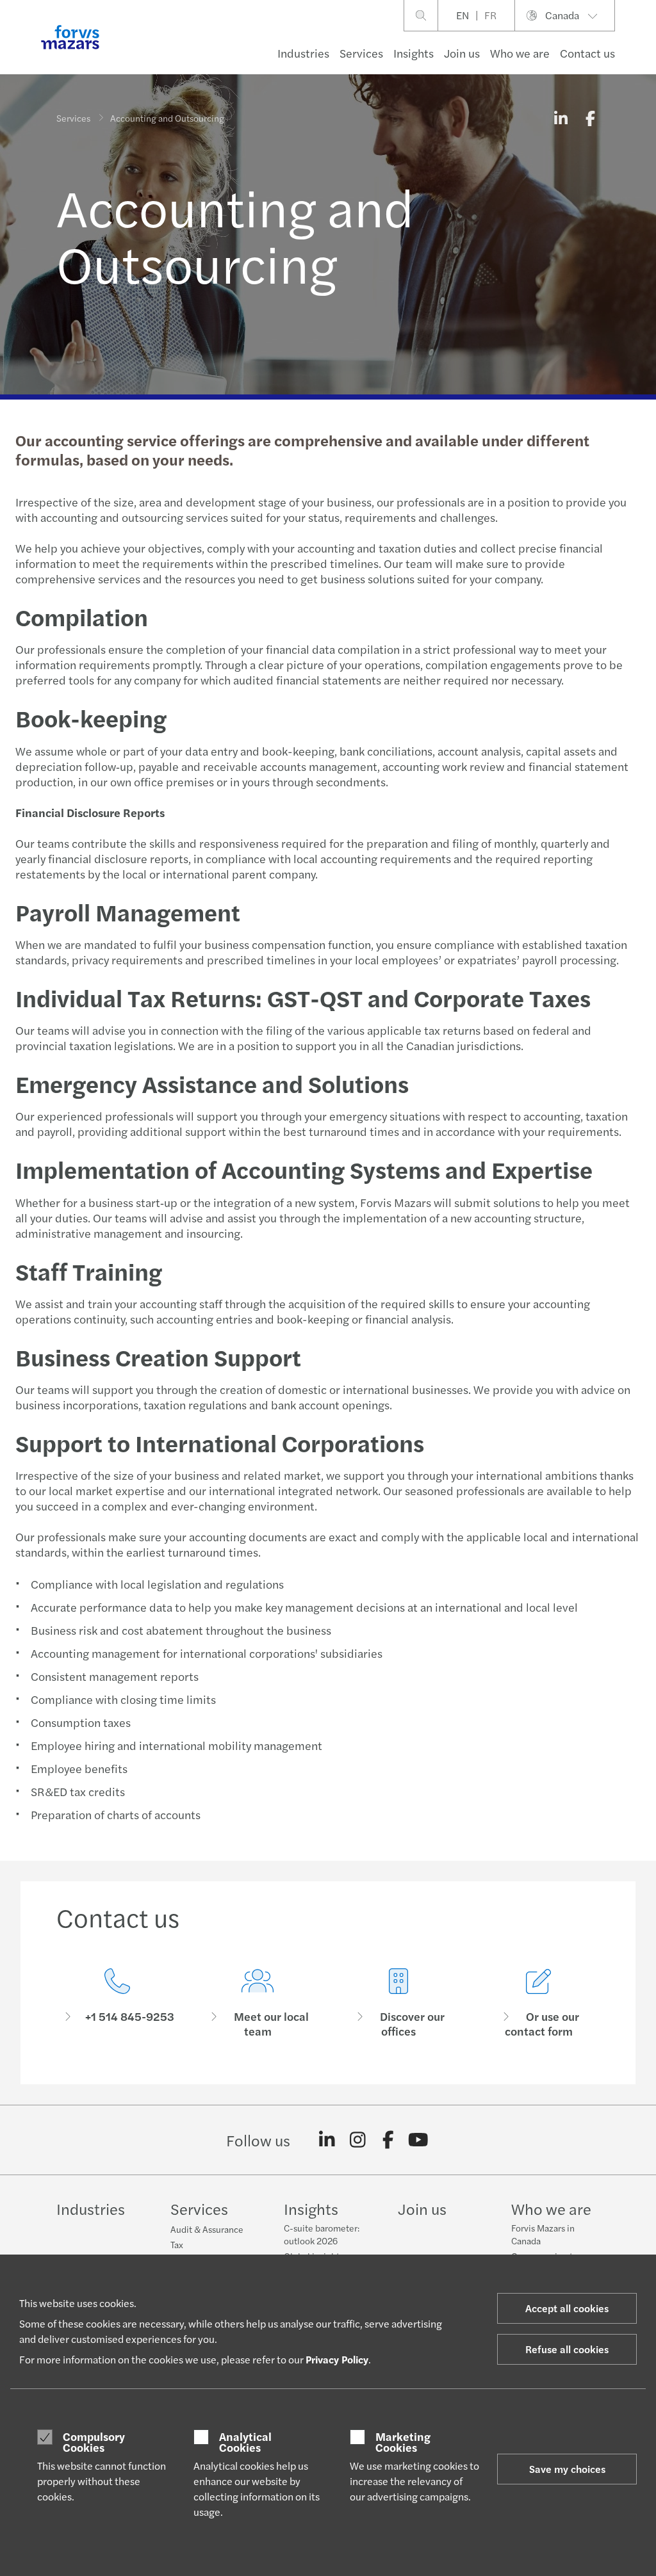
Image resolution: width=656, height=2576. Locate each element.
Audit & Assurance (207, 2229)
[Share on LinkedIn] (561, 118)
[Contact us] (117, 2003)
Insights (414, 53)
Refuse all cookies (567, 2349)
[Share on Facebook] (590, 118)
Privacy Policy (337, 2359)
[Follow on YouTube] (419, 2140)
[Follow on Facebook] (388, 2140)
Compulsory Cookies (94, 2442)
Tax (177, 2244)
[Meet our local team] (258, 2003)
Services (361, 53)
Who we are (520, 53)
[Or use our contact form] (539, 2003)
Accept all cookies (567, 2308)
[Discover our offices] (398, 2003)
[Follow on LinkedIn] (327, 2140)
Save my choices (567, 2469)
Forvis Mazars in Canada (543, 2234)
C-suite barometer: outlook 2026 (322, 2234)
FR (490, 15)
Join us (462, 53)
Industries (303, 53)
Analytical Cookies (245, 2442)
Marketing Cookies (403, 2442)
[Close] (642, 49)
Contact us (587, 53)
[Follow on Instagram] (358, 2140)
